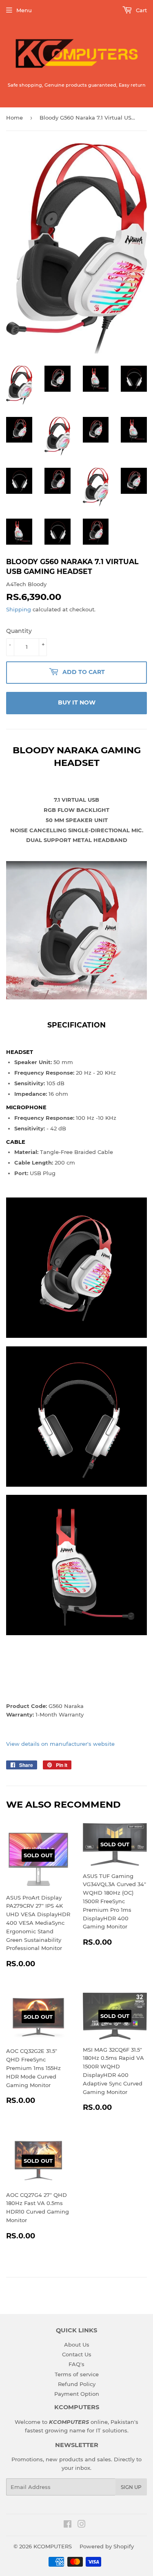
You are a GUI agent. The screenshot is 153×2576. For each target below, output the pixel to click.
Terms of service (77, 2374)
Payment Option (77, 2394)
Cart (141, 10)
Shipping (19, 609)
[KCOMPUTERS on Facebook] (68, 2525)
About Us (77, 2345)
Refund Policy (77, 2384)
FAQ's (76, 2364)
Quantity (19, 631)
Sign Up (131, 2487)
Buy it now (77, 702)
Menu (24, 10)
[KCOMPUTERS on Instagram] (82, 2525)
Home (14, 118)
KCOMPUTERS (53, 2546)
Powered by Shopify (107, 2546)
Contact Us (77, 2354)
